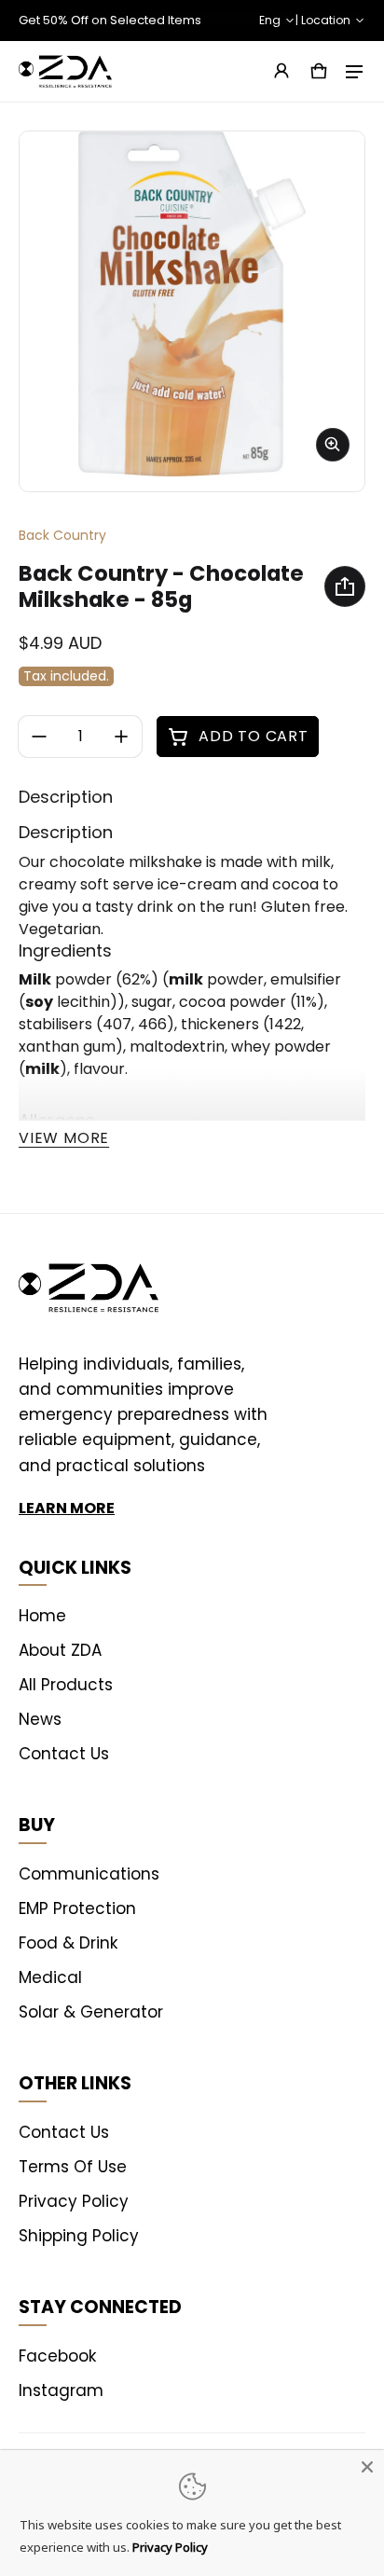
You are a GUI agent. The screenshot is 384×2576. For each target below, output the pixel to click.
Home (42, 1616)
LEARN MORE (67, 1508)
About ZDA (60, 1650)
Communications (89, 1874)
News (40, 1719)
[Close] (367, 2467)
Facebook (57, 2356)
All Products (66, 1685)
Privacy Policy (74, 2201)
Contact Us (64, 1754)
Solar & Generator (91, 2012)
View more (64, 1138)
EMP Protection (77, 1908)
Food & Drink (68, 1943)
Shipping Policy (79, 2236)
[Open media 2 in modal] (192, 304)
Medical (50, 1977)
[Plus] (121, 737)
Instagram (61, 2390)
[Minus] (39, 737)
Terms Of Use (73, 2167)
